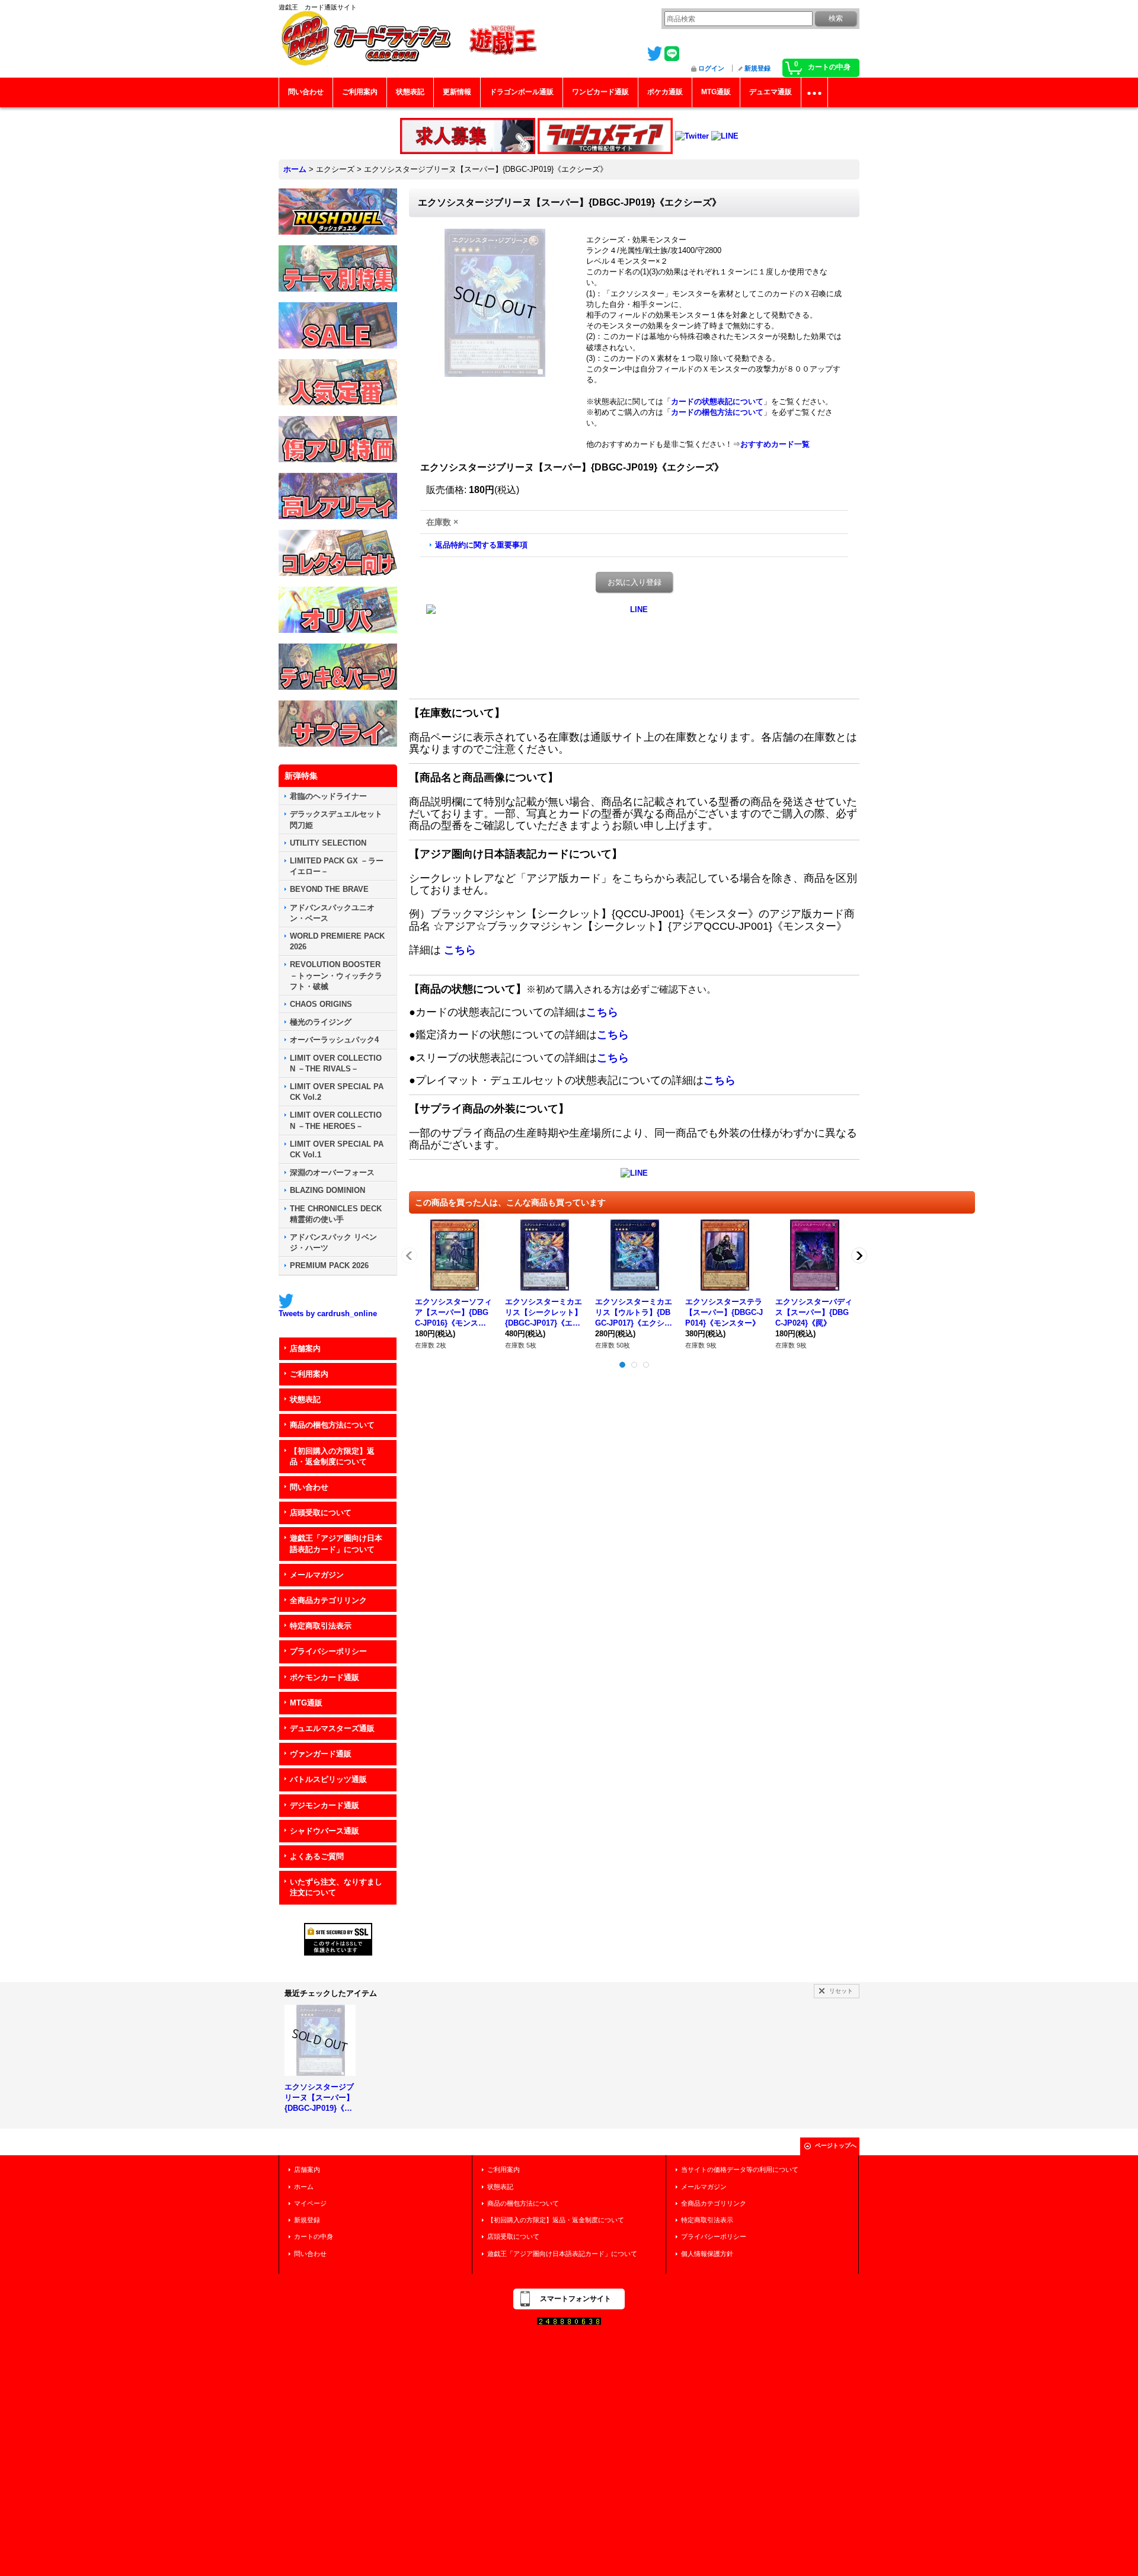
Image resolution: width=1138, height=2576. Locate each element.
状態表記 (305, 1399)
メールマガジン (317, 1575)
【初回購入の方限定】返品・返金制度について (332, 1456)
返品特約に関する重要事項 (481, 545)
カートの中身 (314, 2236)
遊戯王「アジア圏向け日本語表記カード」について (336, 1543)
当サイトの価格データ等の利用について (740, 2169)
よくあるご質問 (317, 1856)
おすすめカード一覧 (775, 444)
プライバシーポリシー (328, 1651)
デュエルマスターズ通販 (332, 1728)
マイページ (310, 2203)
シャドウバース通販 (325, 1831)
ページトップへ (836, 2145)
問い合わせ (309, 1487)
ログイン (711, 68)
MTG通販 (306, 1703)
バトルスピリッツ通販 (328, 1779)
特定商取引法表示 (321, 1626)
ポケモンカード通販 (325, 1677)
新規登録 (757, 68)
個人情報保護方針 (707, 2254)
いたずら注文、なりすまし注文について (336, 1887)
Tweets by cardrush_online (328, 1313)
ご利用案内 (309, 1374)
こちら (460, 950)
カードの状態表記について (717, 401)
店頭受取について (321, 1513)
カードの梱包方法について (717, 412)
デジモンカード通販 (325, 1805)
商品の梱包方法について (332, 1425)
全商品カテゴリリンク (328, 1600)
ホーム (304, 2187)
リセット (841, 1991)
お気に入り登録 (634, 582)
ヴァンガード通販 (321, 1754)
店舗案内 (305, 1348)
